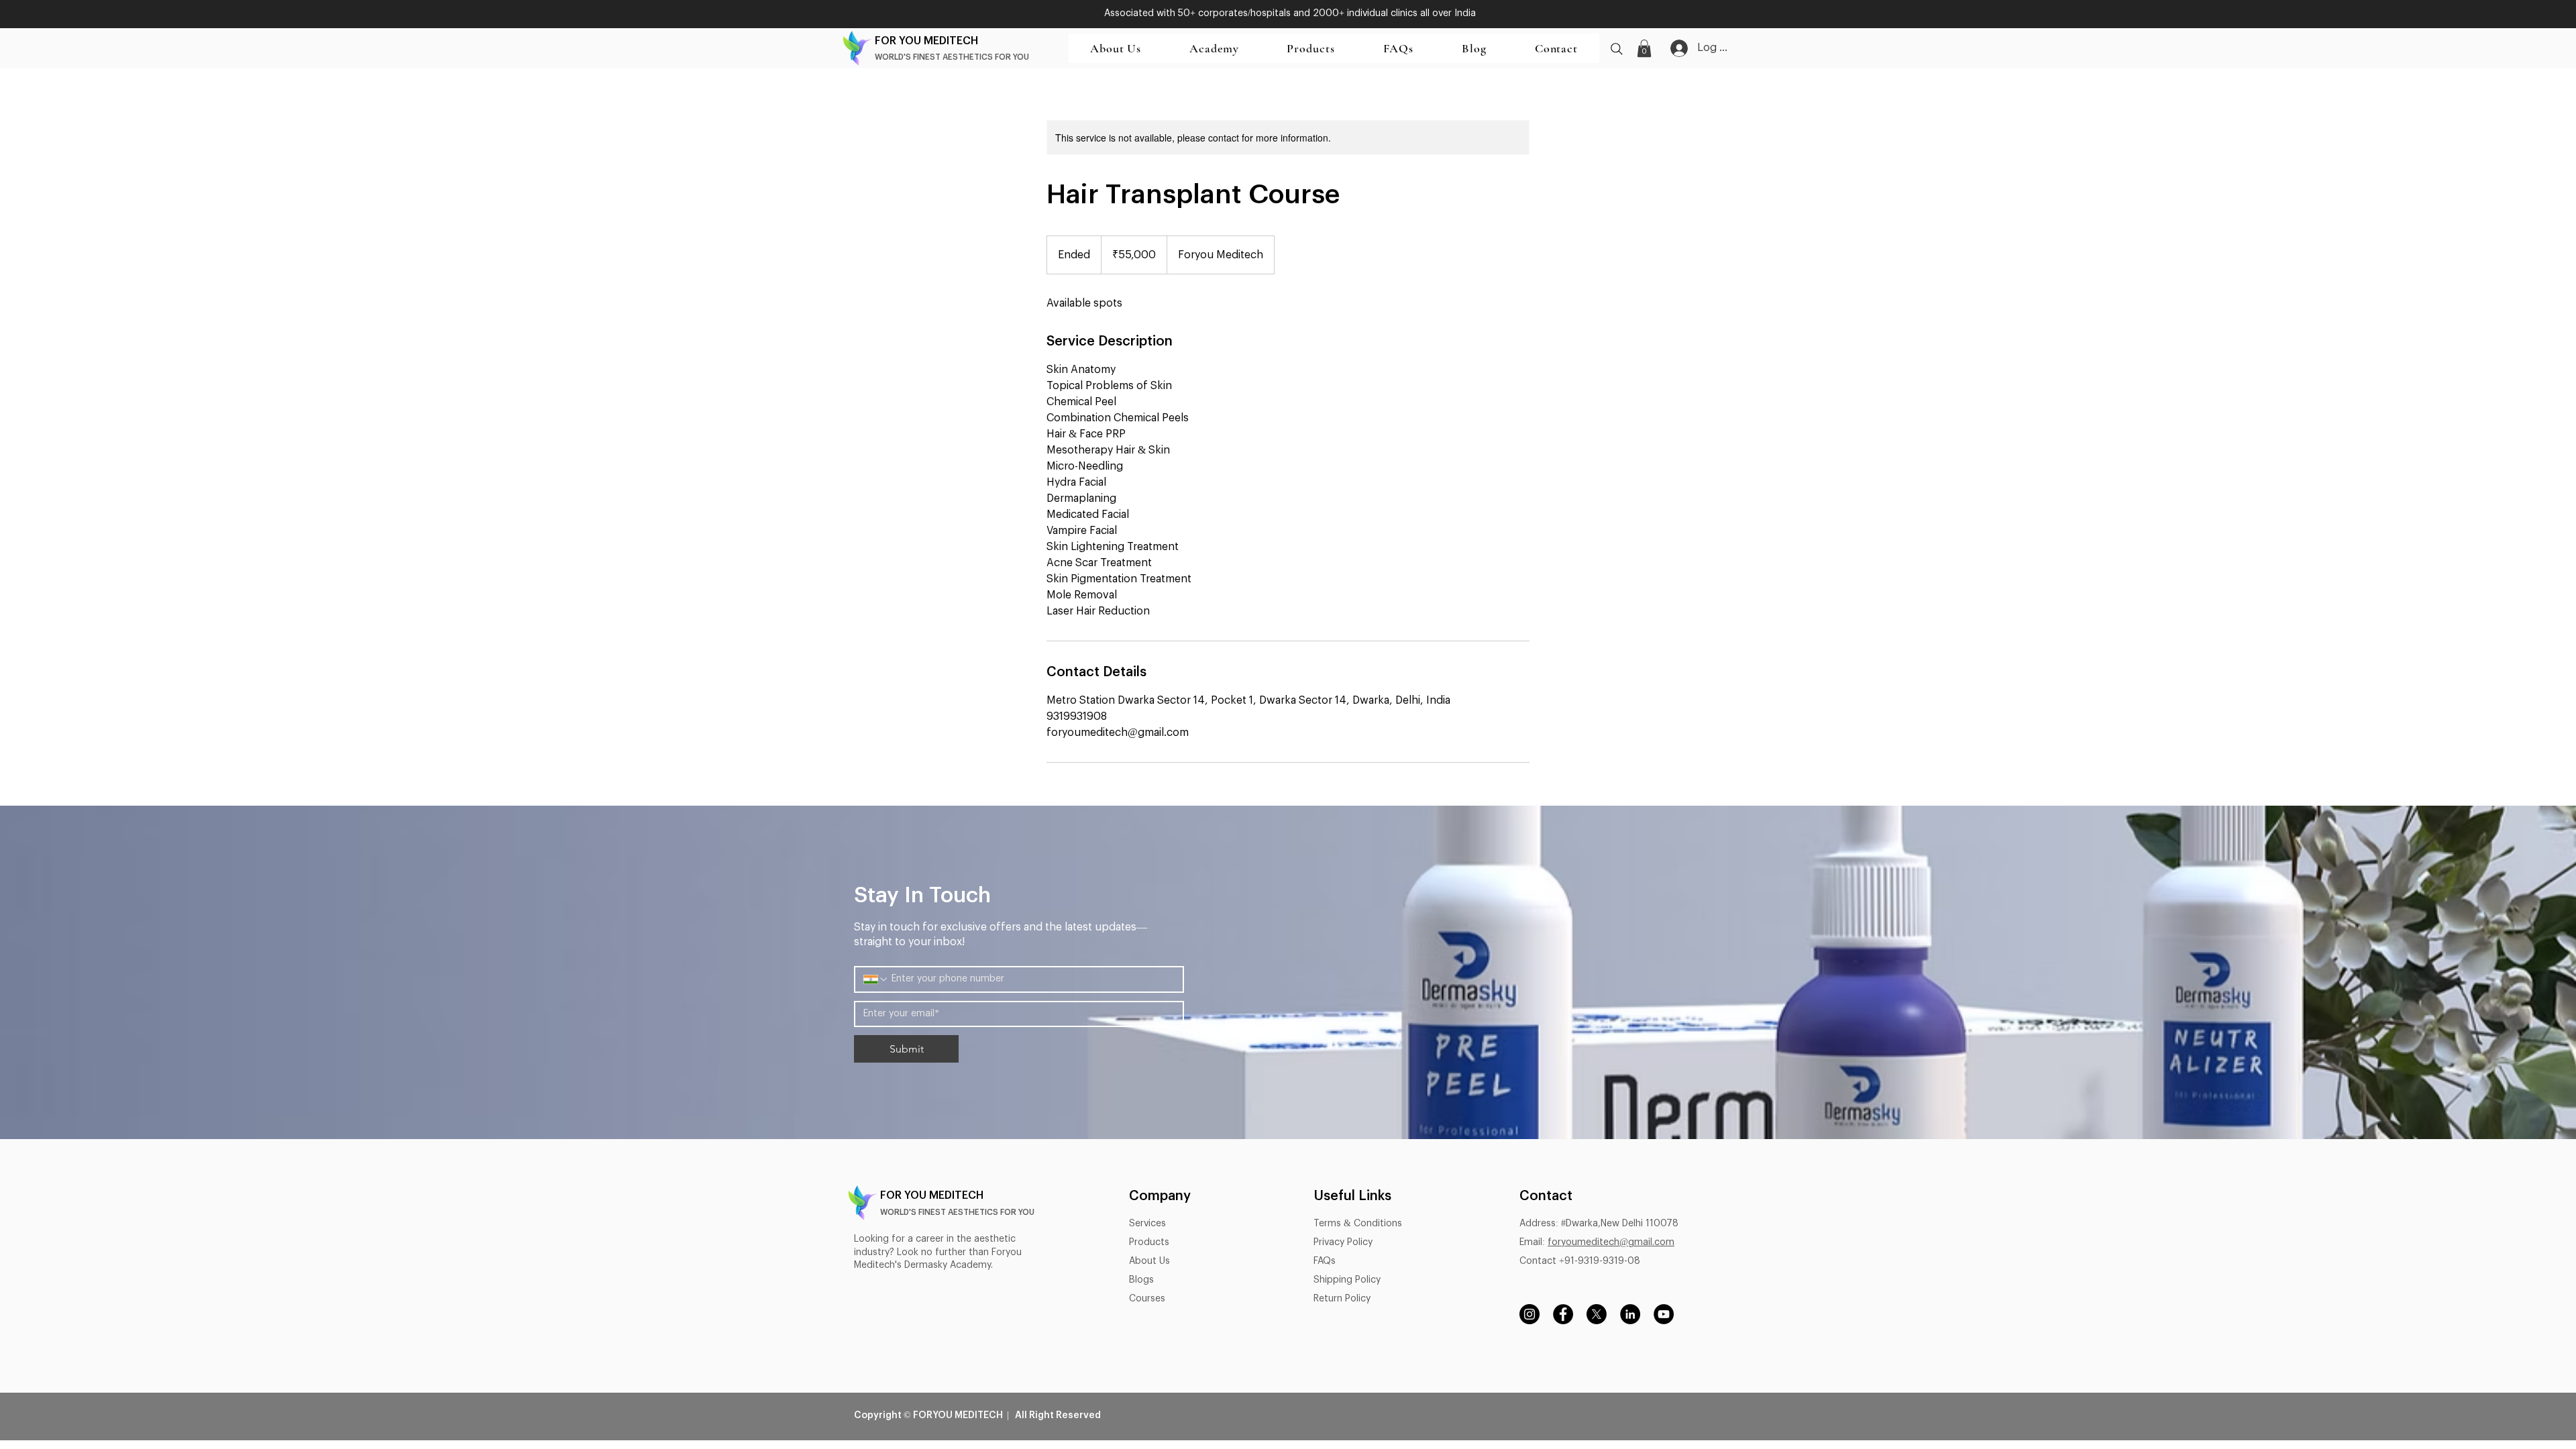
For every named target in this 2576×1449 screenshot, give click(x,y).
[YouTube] (1664, 1314)
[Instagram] (1529, 1314)
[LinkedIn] (1630, 1314)
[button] (1310, 48)
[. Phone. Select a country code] (876, 979)
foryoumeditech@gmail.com (1611, 1242)
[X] (1597, 1314)
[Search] (1617, 49)
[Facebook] (1563, 1314)
